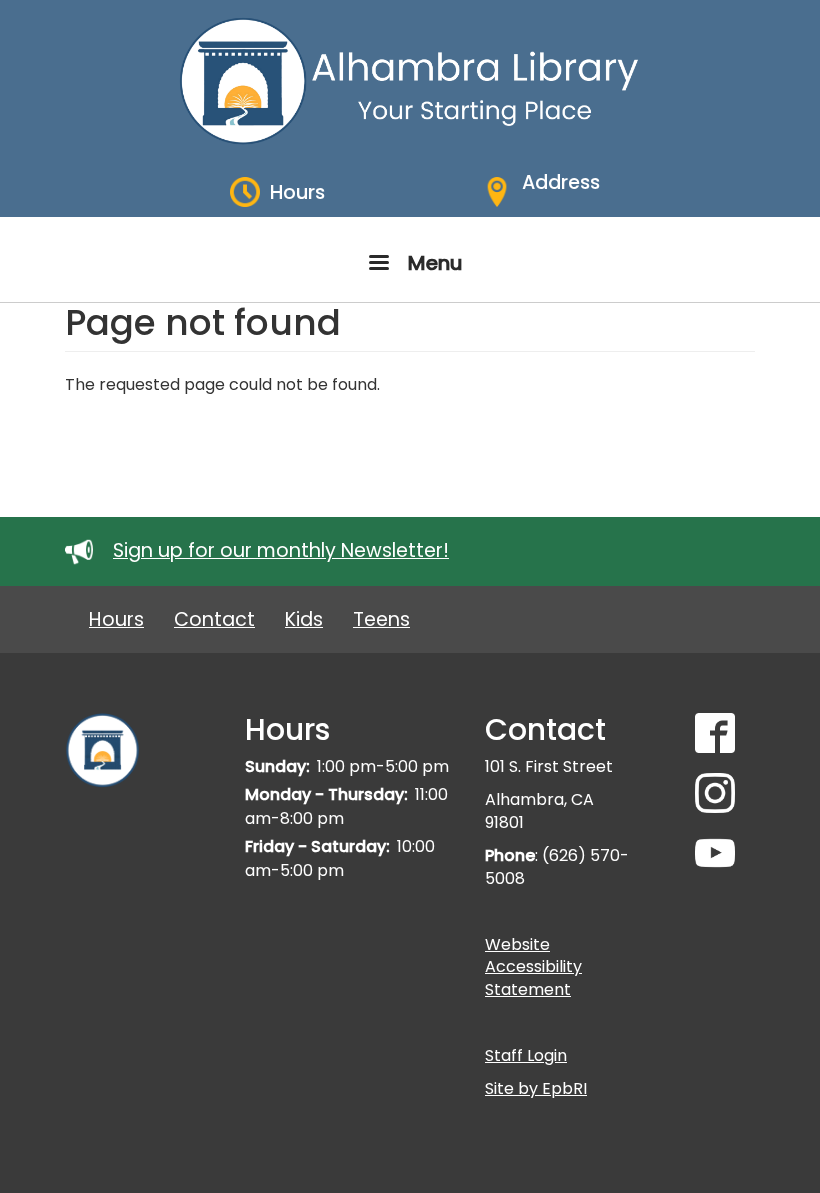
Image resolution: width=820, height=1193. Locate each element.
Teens (381, 619)
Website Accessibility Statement (533, 967)
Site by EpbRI (536, 1088)
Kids (304, 619)
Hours (116, 619)
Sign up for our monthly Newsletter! (281, 550)
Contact (214, 619)
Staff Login (526, 1055)
